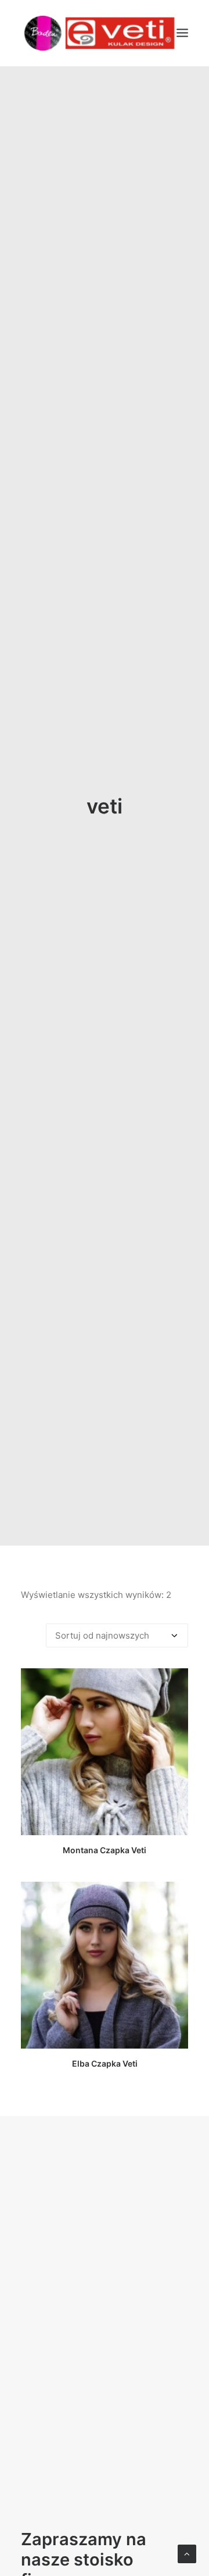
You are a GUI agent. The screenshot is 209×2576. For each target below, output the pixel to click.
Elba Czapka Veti (105, 2063)
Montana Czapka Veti (105, 1850)
